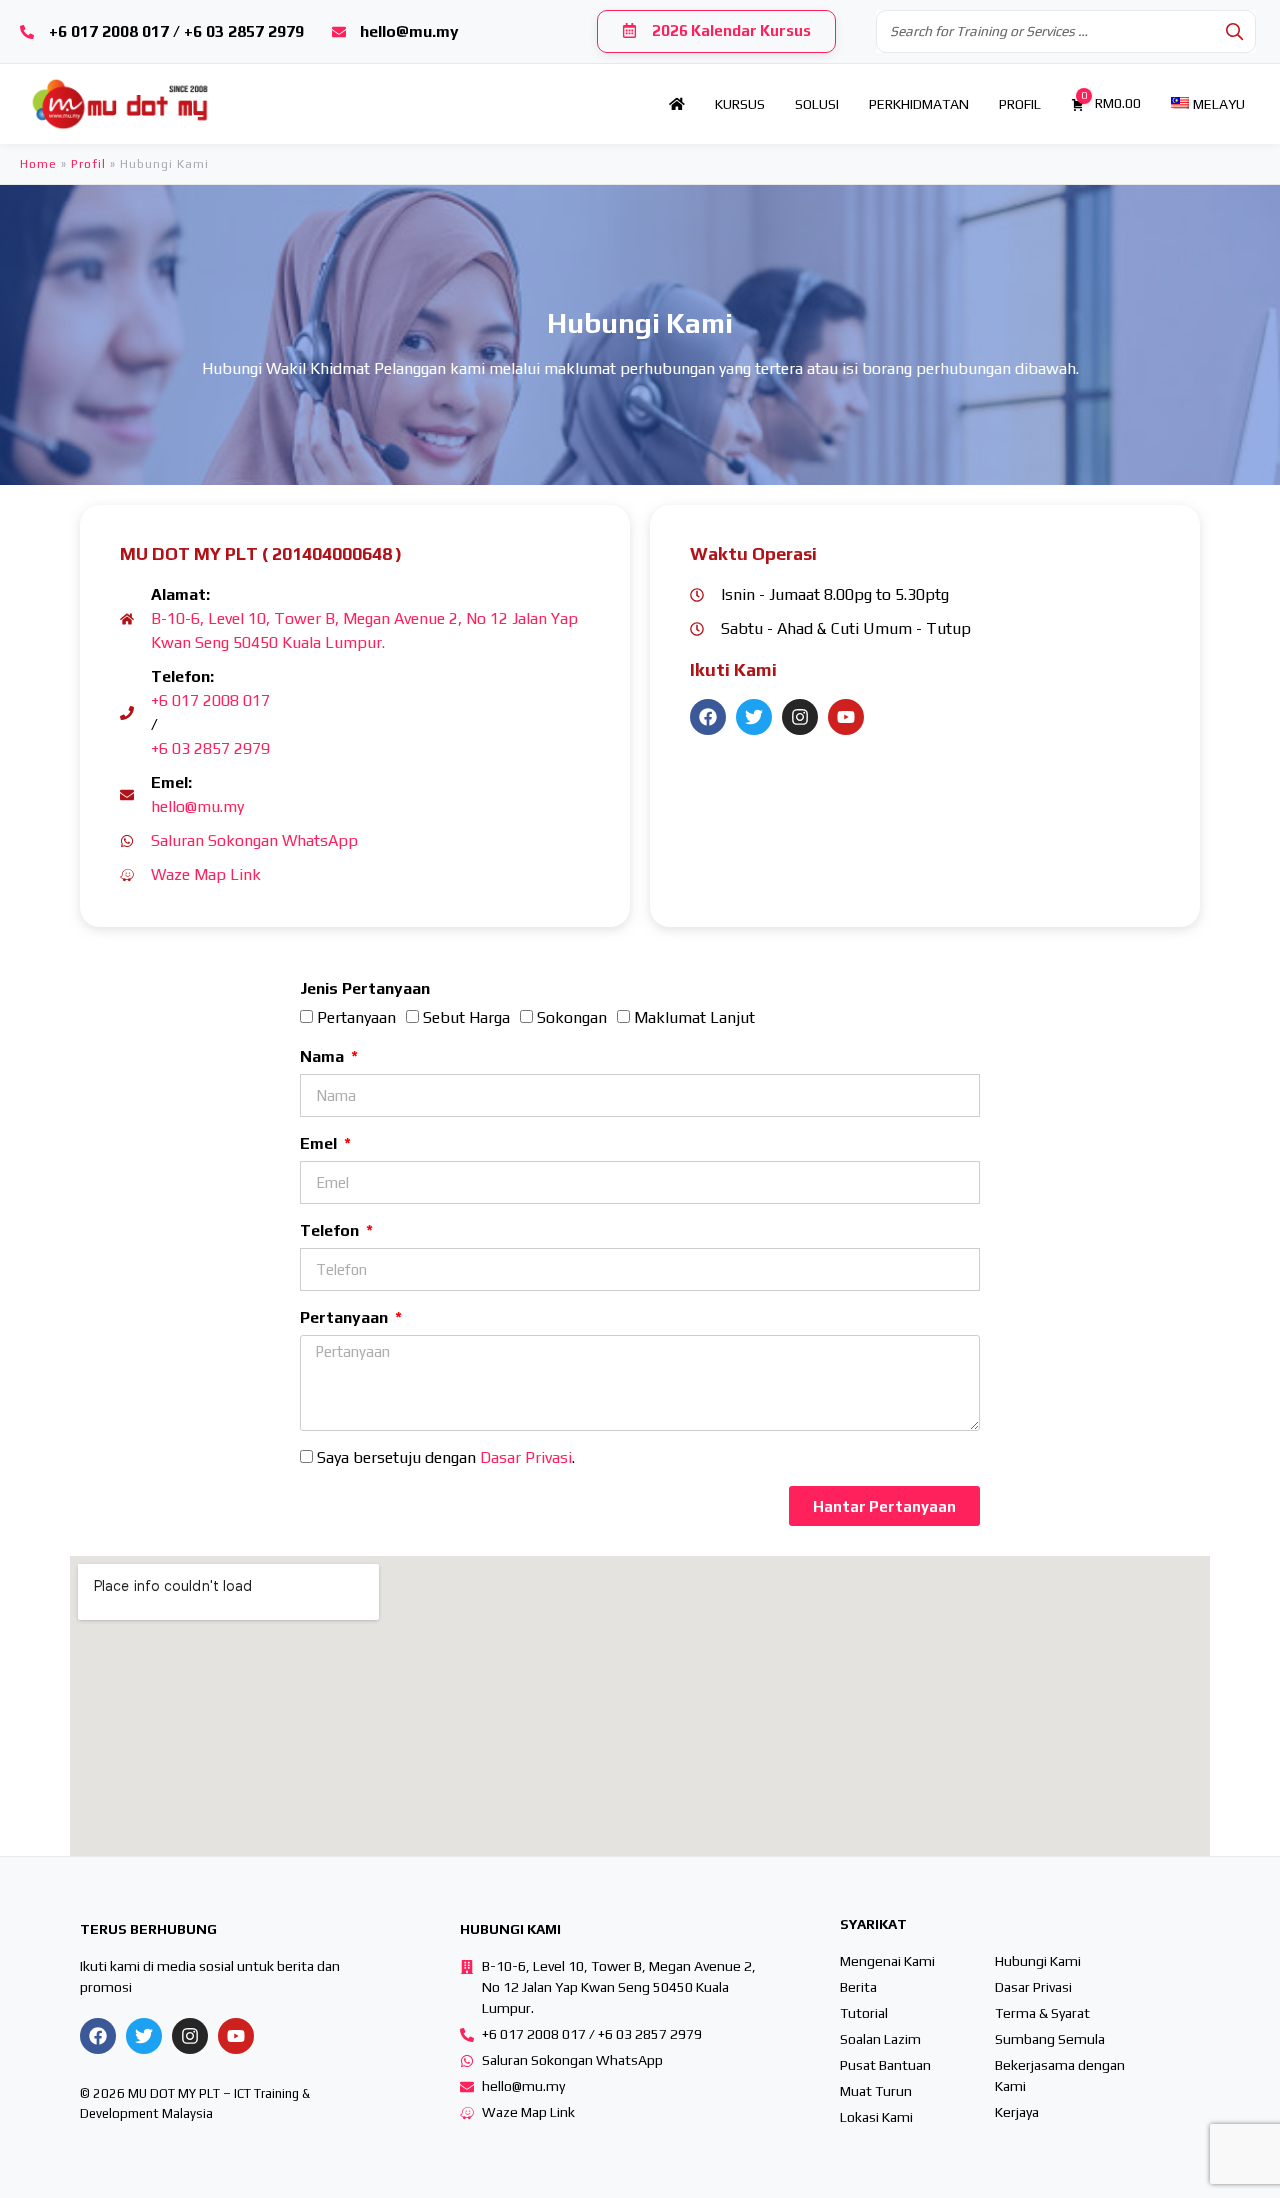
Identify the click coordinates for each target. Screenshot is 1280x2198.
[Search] (1235, 31)
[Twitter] (754, 717)
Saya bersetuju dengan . (446, 1457)
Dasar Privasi (526, 1457)
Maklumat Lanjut (694, 1017)
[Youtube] (846, 717)
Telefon (331, 1230)
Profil (88, 164)
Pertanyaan (356, 1017)
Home (38, 164)
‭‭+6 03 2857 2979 (210, 748)
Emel (320, 1143)
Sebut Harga (466, 1017)
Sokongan (572, 1017)
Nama (324, 1056)
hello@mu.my (197, 806)
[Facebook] (708, 717)
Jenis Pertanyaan (365, 988)
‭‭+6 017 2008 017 (210, 700)
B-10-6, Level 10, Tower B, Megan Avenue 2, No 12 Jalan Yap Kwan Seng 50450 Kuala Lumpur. (364, 630)
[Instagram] (800, 717)
